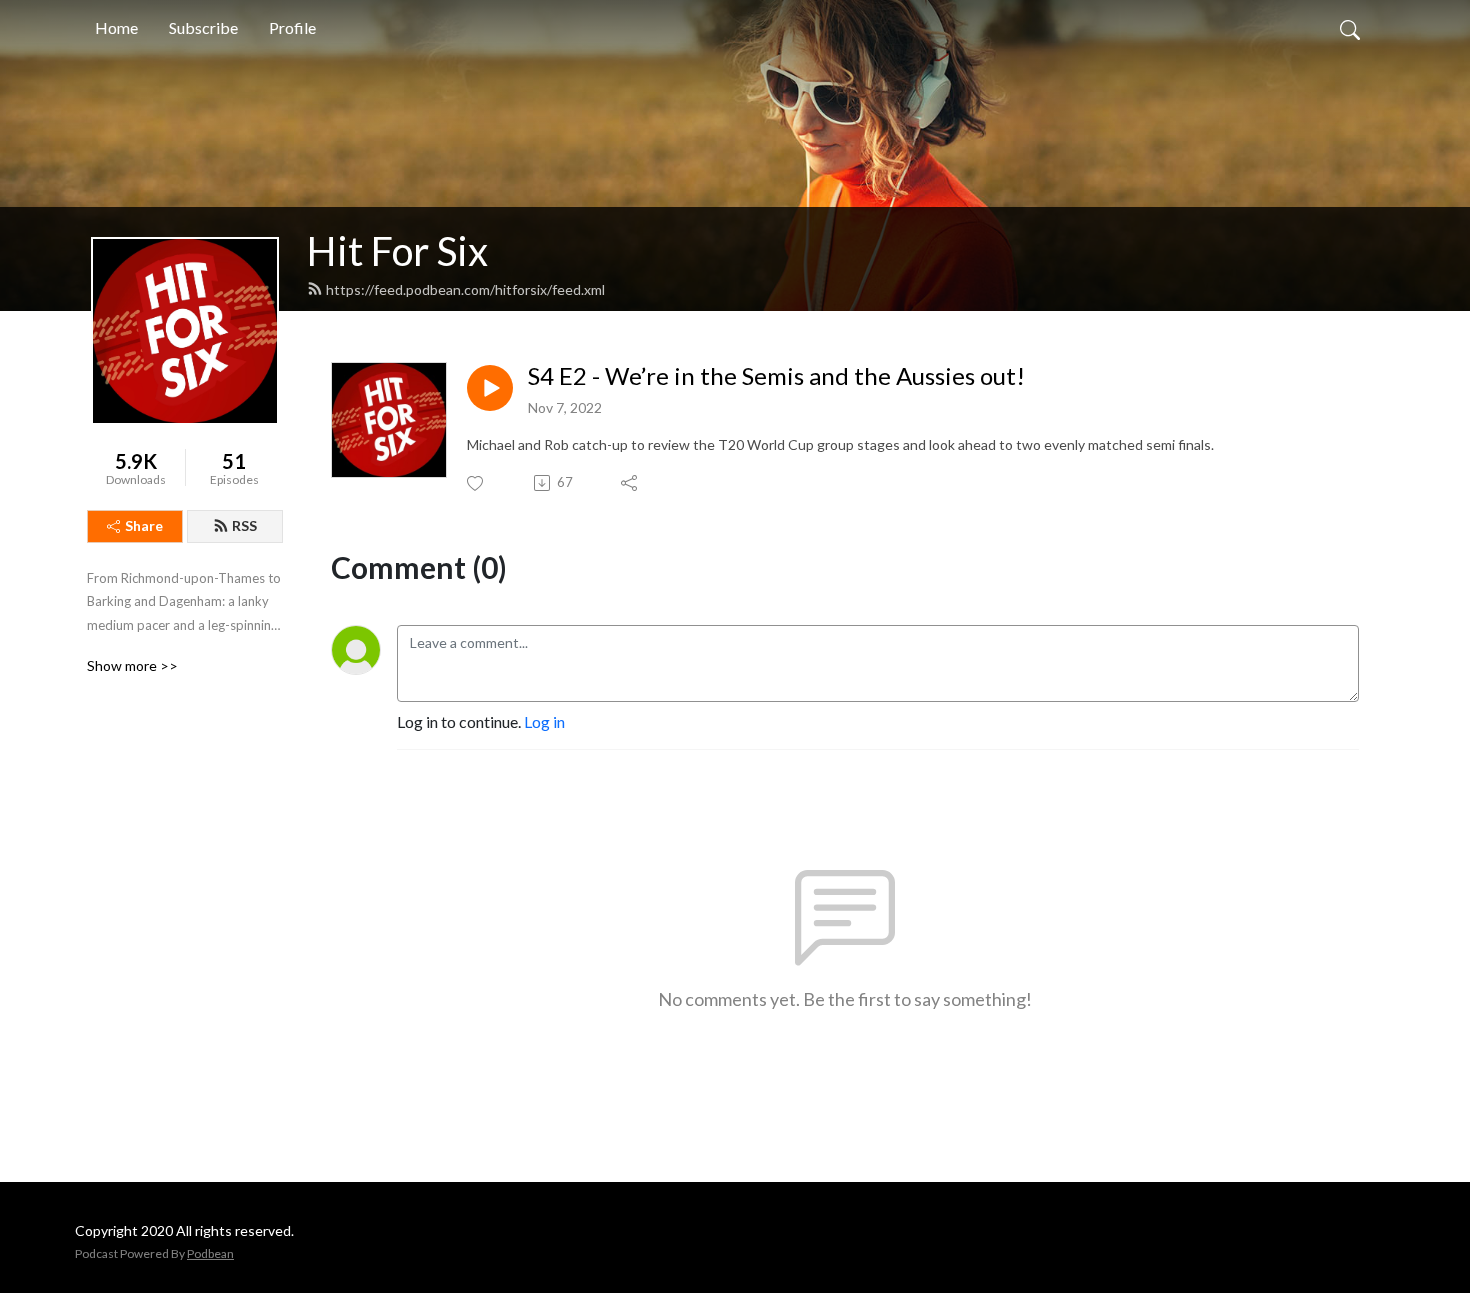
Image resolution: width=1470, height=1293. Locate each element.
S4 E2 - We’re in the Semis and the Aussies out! (776, 376)
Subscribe (203, 27)
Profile (292, 27)
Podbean (210, 1253)
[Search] (1350, 28)
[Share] (630, 483)
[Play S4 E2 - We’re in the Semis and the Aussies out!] (490, 388)
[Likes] (476, 483)
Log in (544, 721)
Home (116, 27)
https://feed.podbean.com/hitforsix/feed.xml (465, 289)
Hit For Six (397, 251)
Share (144, 525)
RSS (244, 525)
